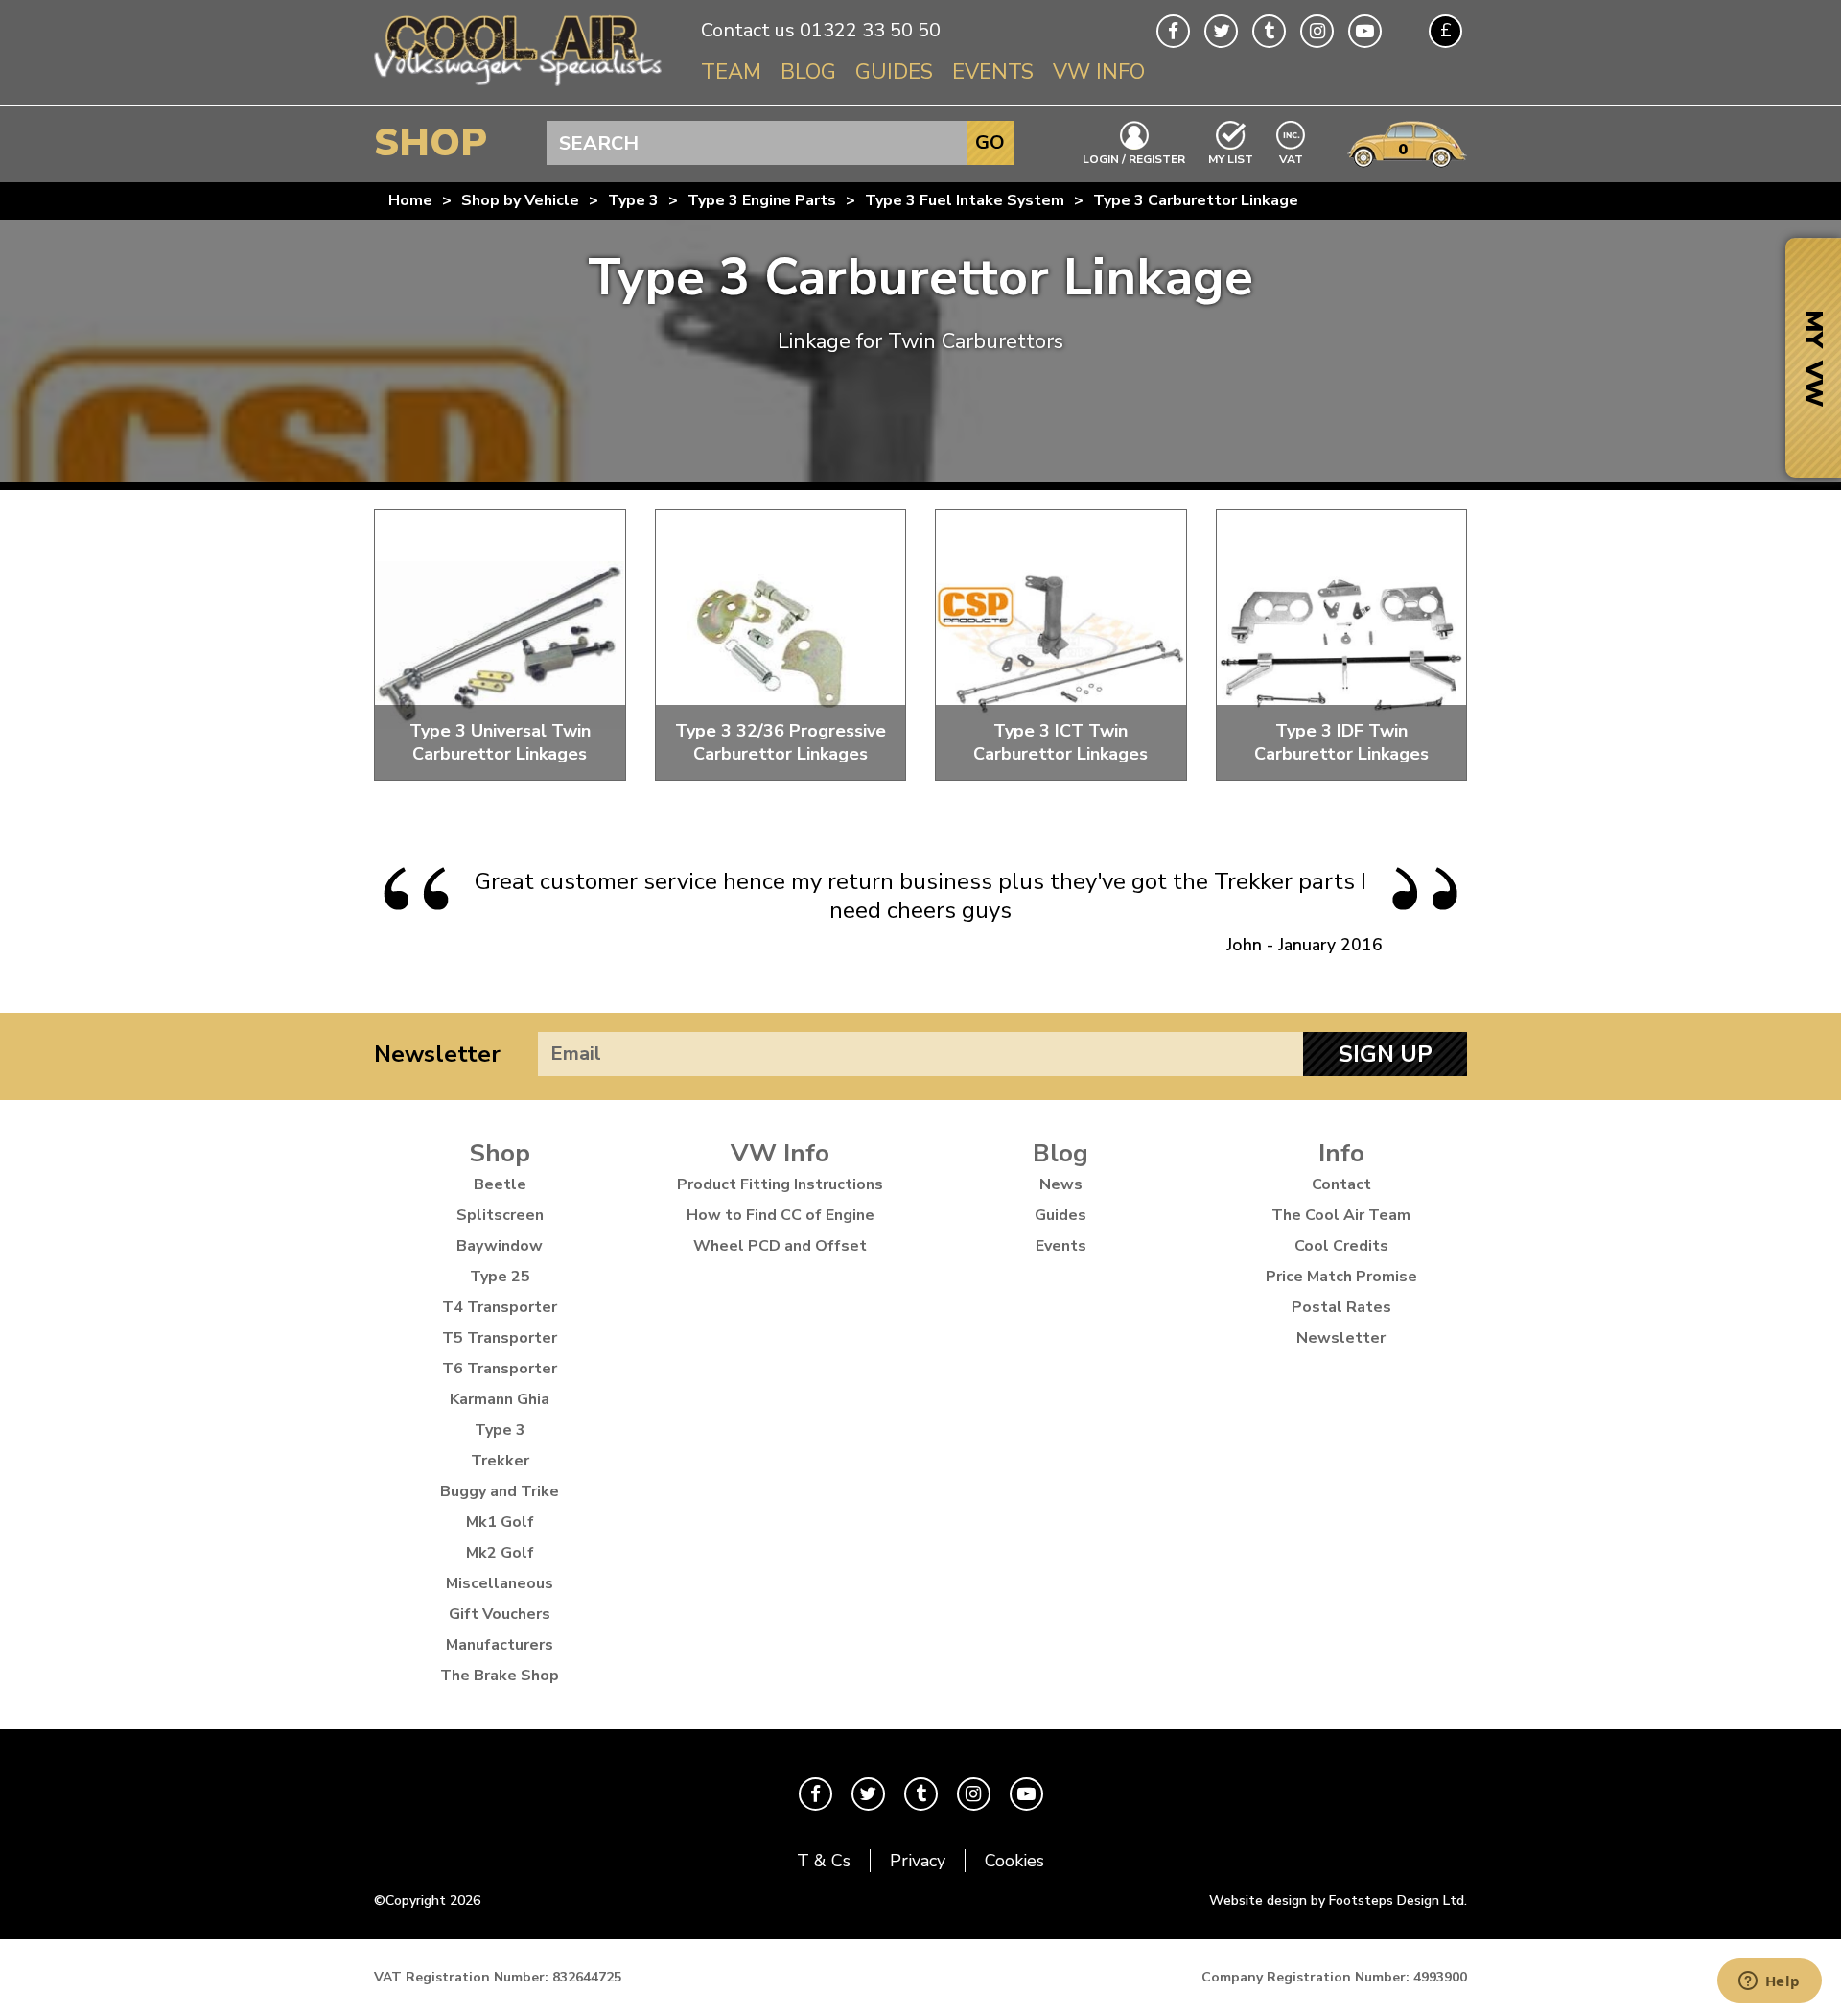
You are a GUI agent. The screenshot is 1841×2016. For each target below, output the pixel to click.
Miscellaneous (500, 1583)
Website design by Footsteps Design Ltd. (1338, 1900)
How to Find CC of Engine (781, 1215)
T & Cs (824, 1861)
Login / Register (1134, 158)
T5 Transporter (500, 1338)
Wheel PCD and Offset (780, 1246)
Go (990, 142)
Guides (894, 72)
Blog (808, 72)
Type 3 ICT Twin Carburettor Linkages (1060, 742)
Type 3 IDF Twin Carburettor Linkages (1341, 742)
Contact (1341, 1184)
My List (1231, 158)
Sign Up (1386, 1054)
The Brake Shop (500, 1676)
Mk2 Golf (500, 1553)
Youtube (1365, 31)
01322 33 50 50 (870, 30)
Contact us (748, 30)
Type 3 (633, 200)
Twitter (1221, 31)
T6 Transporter (500, 1369)
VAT (1292, 158)
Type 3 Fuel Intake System (965, 200)
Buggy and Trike (500, 1491)
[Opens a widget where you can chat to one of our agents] (1769, 1982)
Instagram (1317, 31)
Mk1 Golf (500, 1522)
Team (731, 72)
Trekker (500, 1461)
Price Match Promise (1341, 1277)
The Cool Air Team (1341, 1215)
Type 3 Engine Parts (762, 200)
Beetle (500, 1184)
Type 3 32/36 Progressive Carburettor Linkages (781, 742)
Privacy (918, 1861)
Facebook (1173, 31)
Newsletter (437, 1054)
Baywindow (500, 1246)
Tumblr (1269, 31)
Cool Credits (1341, 1246)
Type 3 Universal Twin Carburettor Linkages (500, 742)
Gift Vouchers (500, 1614)
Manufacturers (500, 1645)
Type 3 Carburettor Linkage (1196, 200)
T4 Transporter (500, 1307)
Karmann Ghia (500, 1399)
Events (993, 72)
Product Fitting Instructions (780, 1184)
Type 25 (500, 1277)
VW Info (1099, 72)
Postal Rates (1341, 1307)
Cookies (1014, 1861)
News (1061, 1184)
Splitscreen (500, 1215)
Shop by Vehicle (520, 200)
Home (410, 200)
